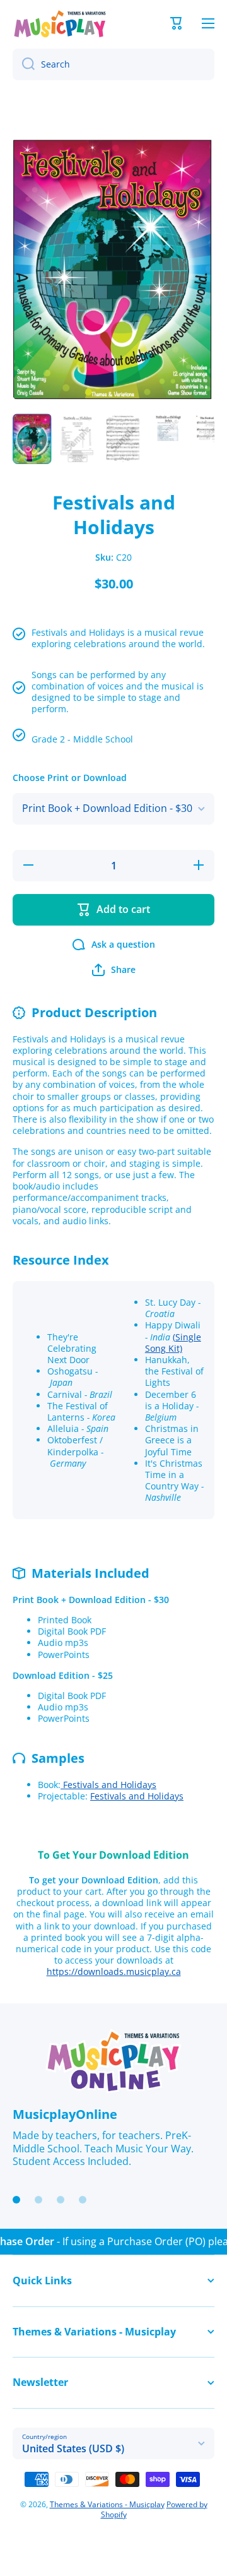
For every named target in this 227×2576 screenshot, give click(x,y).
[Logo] (60, 24)
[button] (177, 23)
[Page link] (113, 2061)
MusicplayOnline (65, 2114)
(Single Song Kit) (173, 1343)
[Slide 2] (38, 2200)
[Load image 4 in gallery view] (168, 429)
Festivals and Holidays (108, 1785)
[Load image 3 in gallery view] (123, 439)
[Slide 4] (83, 2200)
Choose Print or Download (70, 778)
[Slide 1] (16, 2200)
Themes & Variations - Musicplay (107, 2504)
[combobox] (113, 64)
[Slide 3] (61, 2200)
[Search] (24, 64)
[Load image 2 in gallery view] (78, 439)
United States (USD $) (73, 2448)
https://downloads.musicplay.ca (114, 1971)
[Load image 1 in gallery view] (32, 439)
